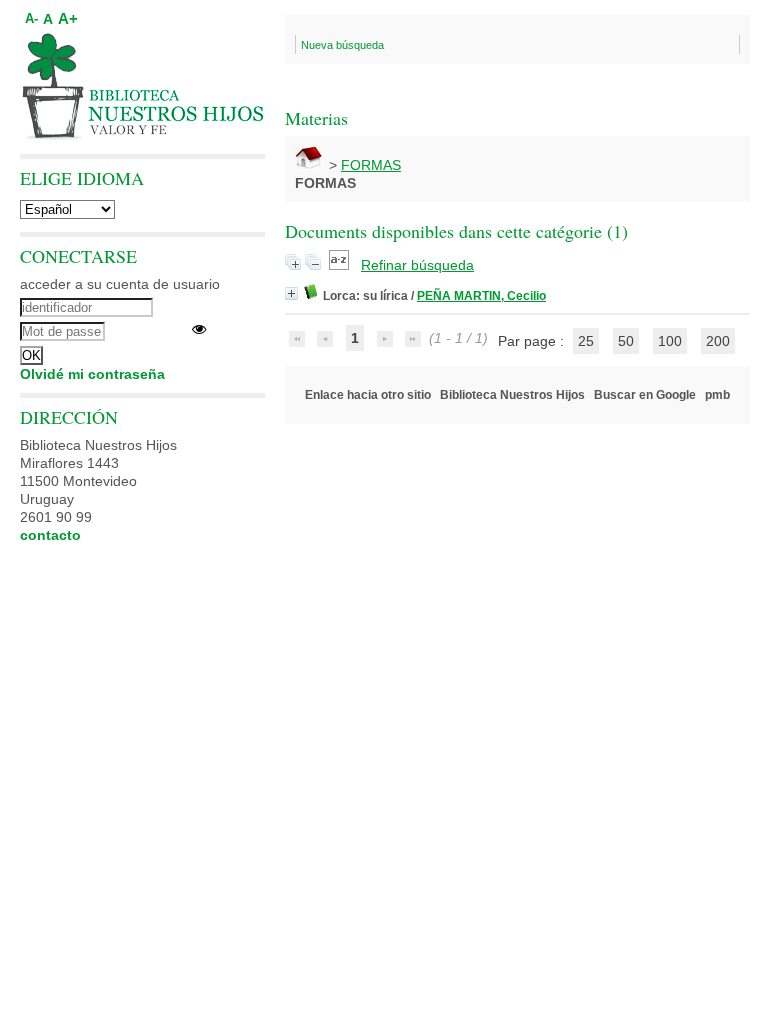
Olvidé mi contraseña (92, 374)
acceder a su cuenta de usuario (120, 284)
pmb (717, 395)
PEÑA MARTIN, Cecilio (481, 296)
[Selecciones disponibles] (341, 265)
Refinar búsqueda (417, 265)
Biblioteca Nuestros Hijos (512, 395)
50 (626, 341)
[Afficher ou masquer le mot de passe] (199, 329)
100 (670, 341)
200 (718, 341)
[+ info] (291, 293)
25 (586, 341)
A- (31, 19)
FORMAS (371, 165)
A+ (68, 18)
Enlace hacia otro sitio (368, 395)
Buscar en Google (645, 395)
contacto (50, 535)
